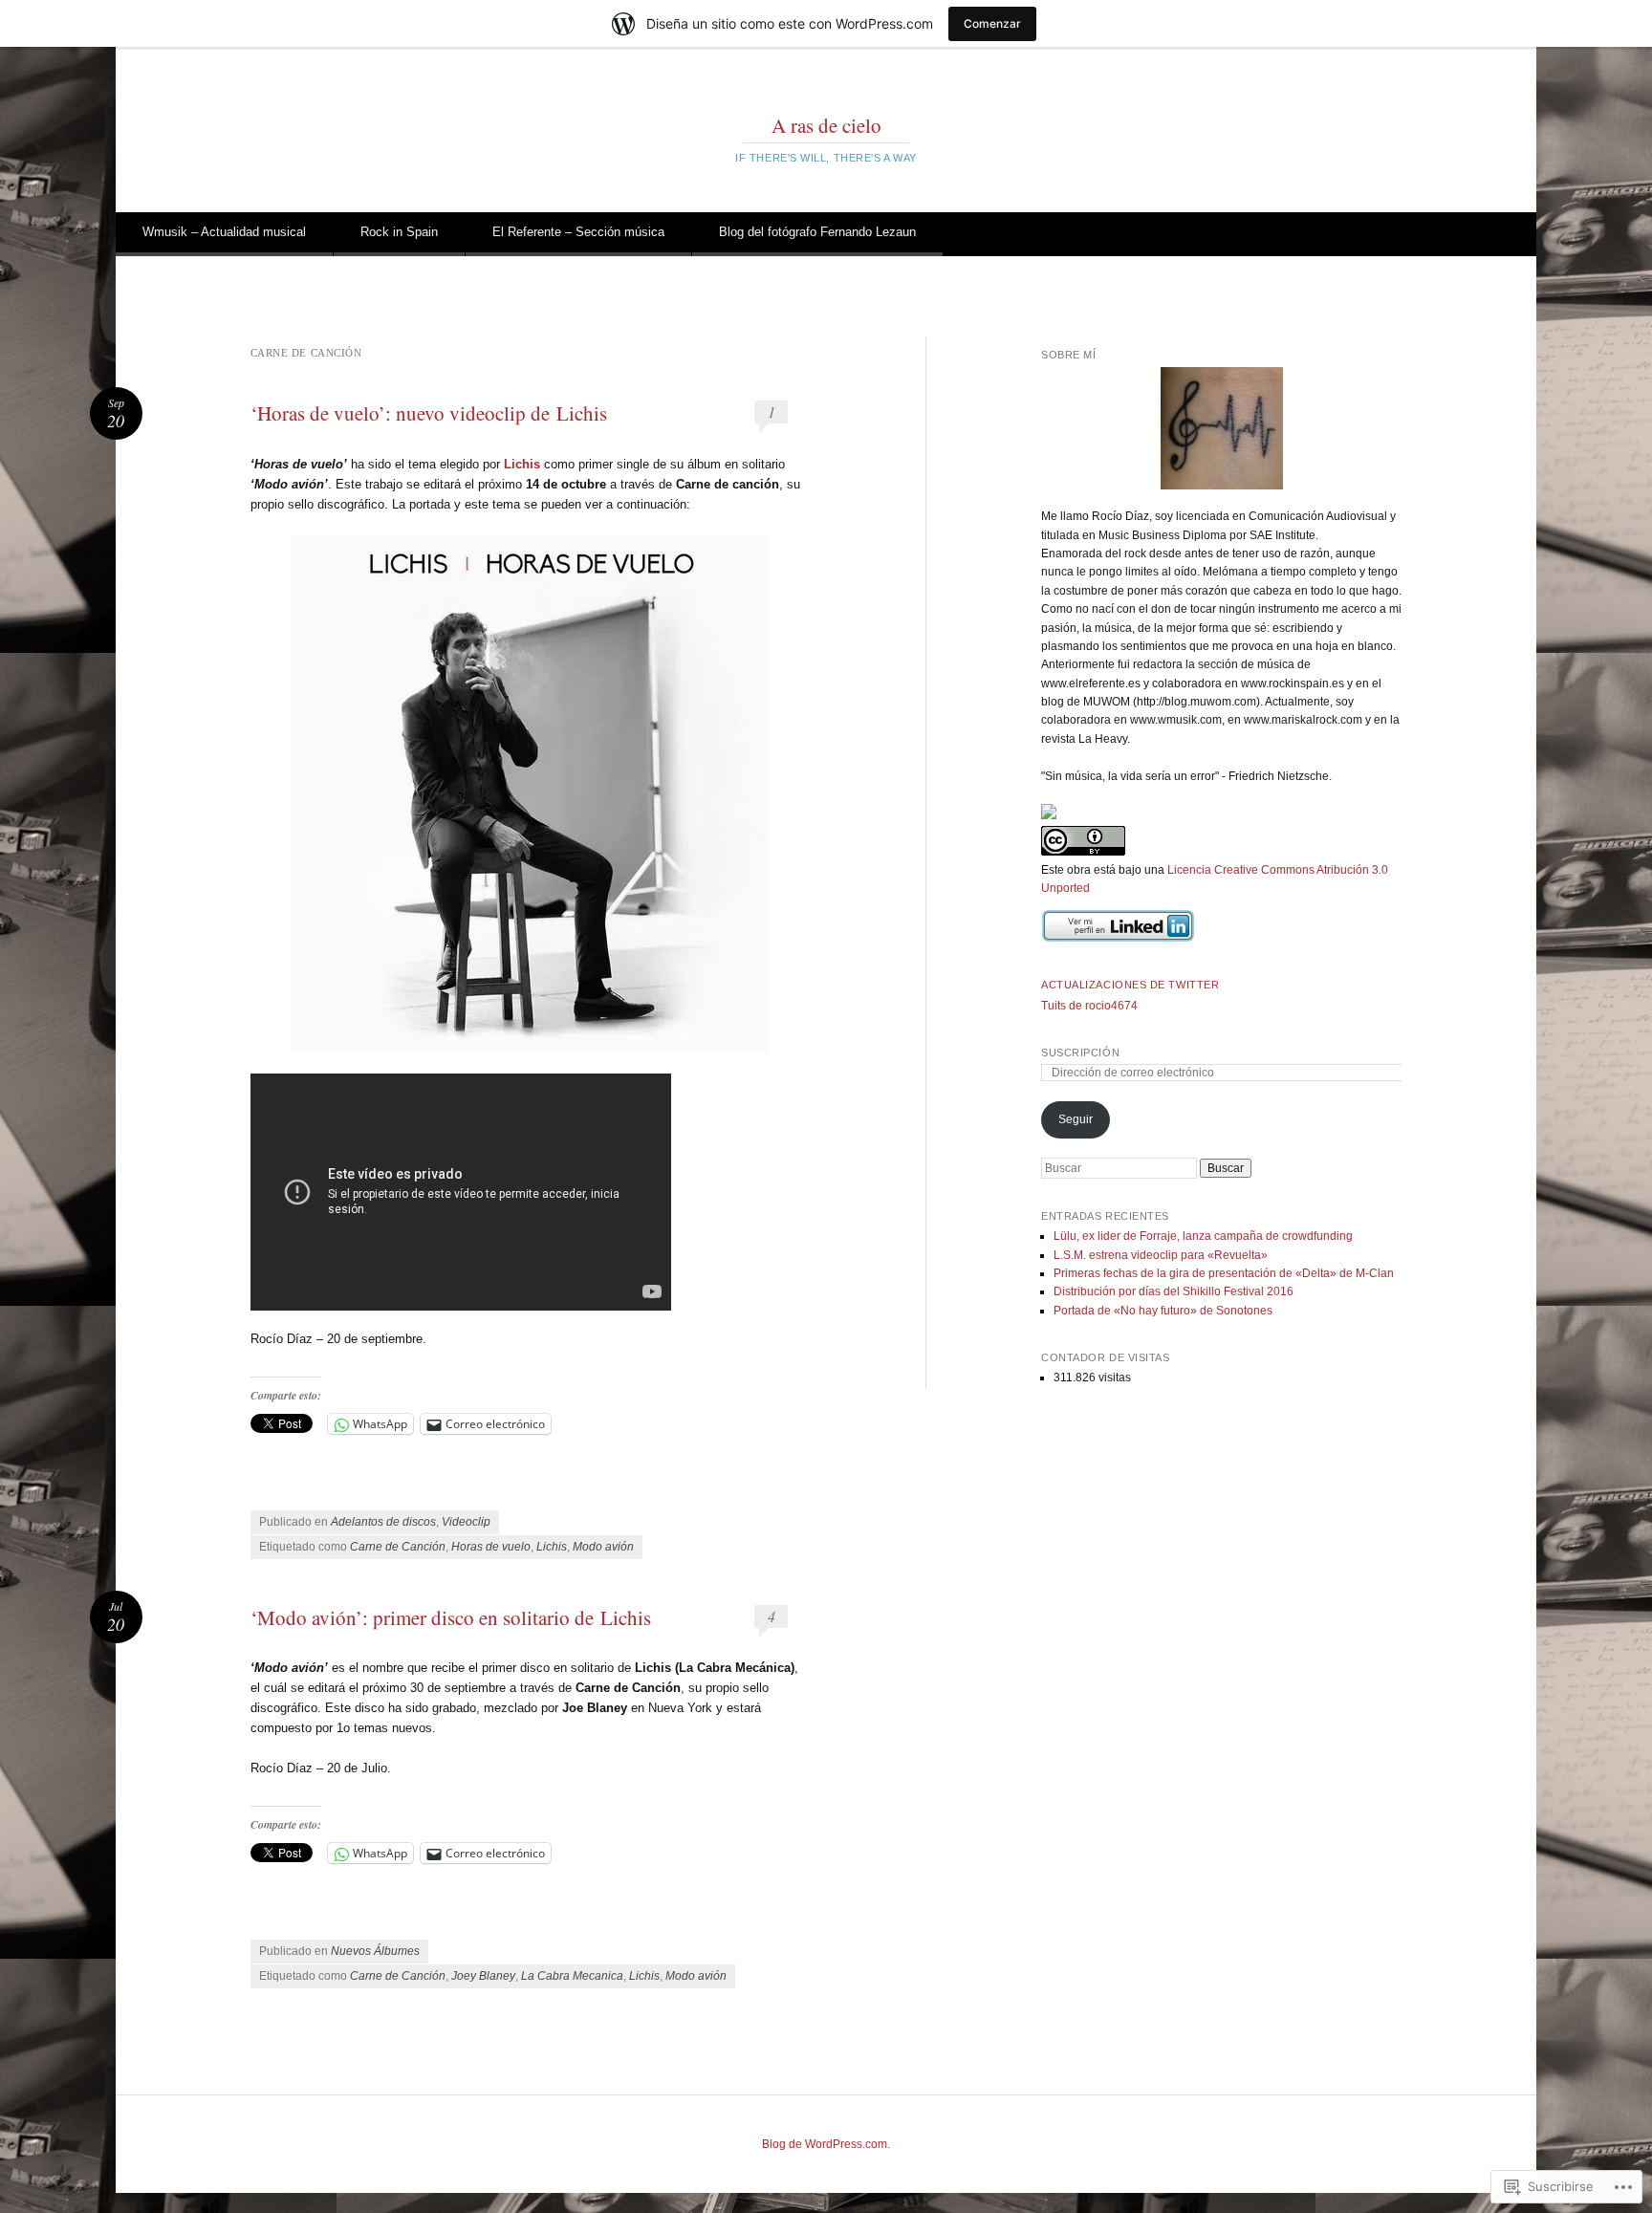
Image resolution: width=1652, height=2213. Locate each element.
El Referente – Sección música (578, 232)
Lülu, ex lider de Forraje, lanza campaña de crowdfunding (1203, 1236)
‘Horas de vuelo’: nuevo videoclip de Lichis (429, 413)
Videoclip (466, 1522)
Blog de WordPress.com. (826, 2144)
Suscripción (1080, 1052)
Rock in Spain (399, 232)
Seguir (1076, 1119)
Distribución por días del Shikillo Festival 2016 (1174, 1291)
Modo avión (603, 1547)
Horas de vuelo (491, 1547)
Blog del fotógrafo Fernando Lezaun (817, 232)
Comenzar (992, 23)
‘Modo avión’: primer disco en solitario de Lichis (451, 1617)
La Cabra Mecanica (572, 1976)
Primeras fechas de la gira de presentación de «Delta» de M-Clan (1224, 1273)
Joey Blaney (483, 1976)
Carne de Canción (398, 1547)
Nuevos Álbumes (375, 1951)
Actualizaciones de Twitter (1130, 985)
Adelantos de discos (383, 1522)
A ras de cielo (826, 125)
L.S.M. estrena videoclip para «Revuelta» (1161, 1255)
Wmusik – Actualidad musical (224, 232)
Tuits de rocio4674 (1089, 1006)
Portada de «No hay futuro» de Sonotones (1163, 1311)
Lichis (552, 1547)
